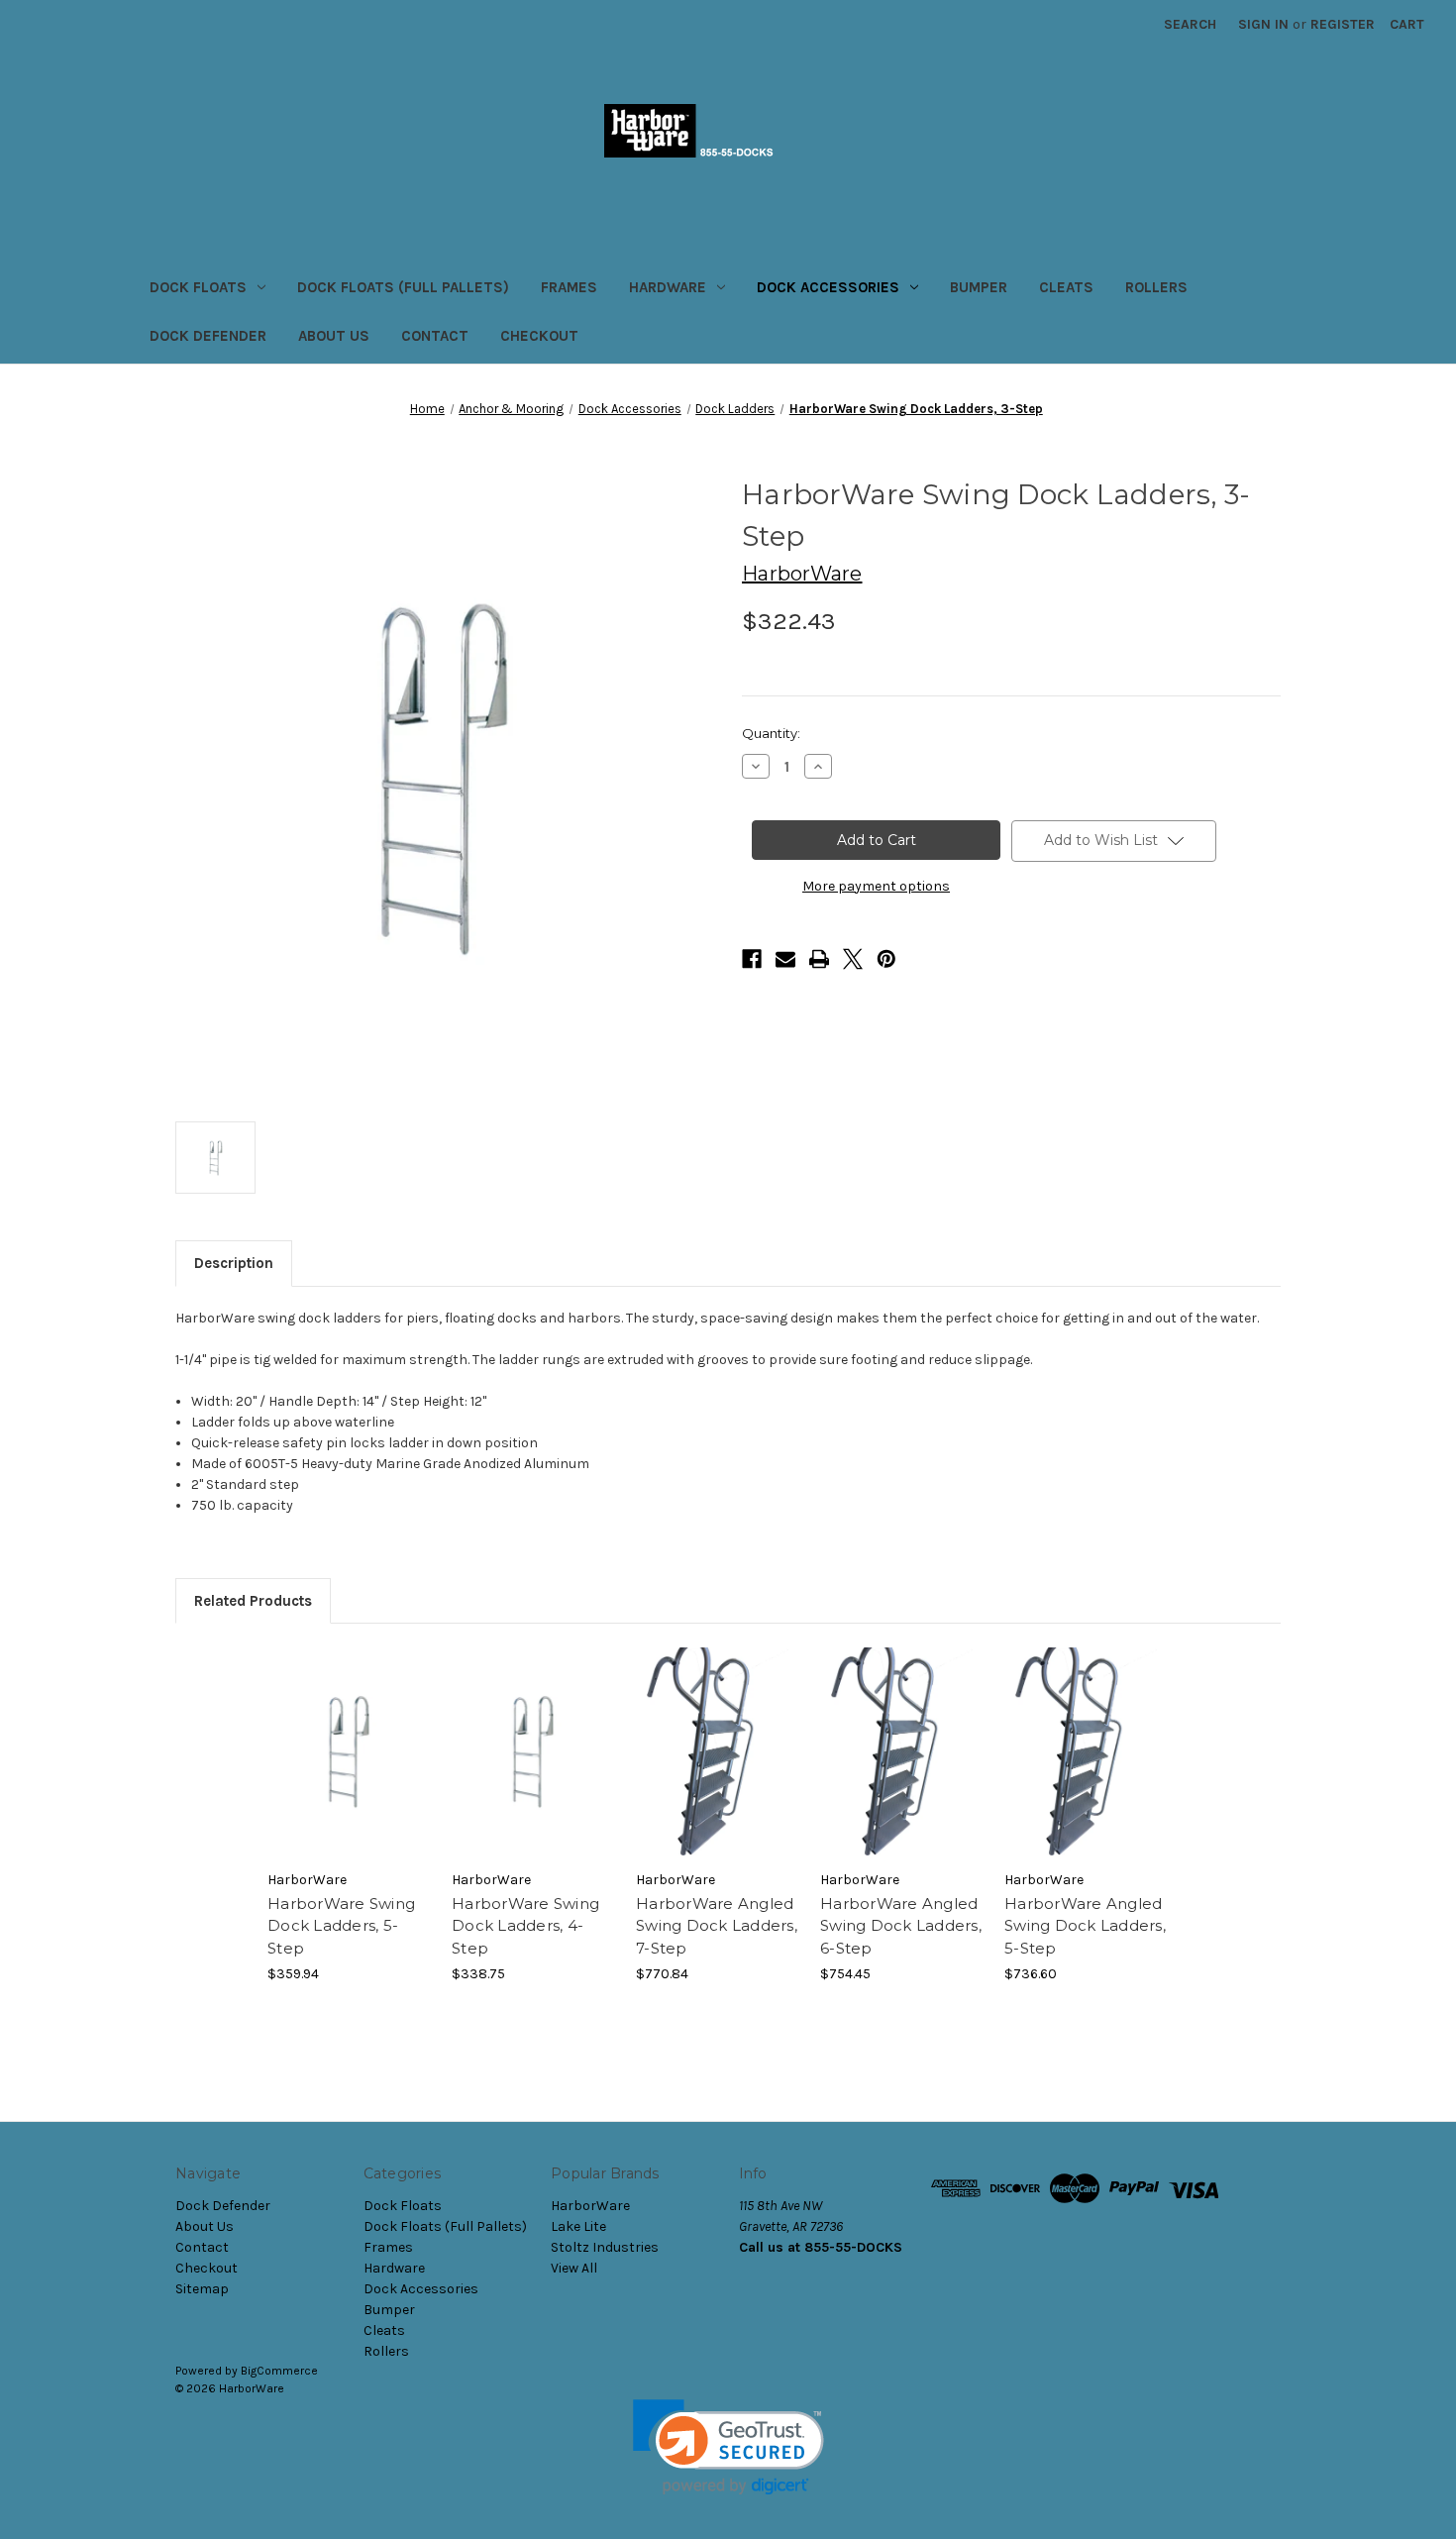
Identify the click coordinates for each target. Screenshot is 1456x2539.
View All (574, 2268)
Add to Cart (349, 1769)
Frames (569, 287)
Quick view (348, 1735)
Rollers (1156, 287)
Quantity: (771, 733)
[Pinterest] (886, 959)
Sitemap (202, 2289)
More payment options (876, 886)
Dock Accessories (828, 287)
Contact (435, 336)
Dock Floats (198, 287)
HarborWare (590, 2206)
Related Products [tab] (253, 1601)
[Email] (785, 959)
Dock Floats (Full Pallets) (403, 287)
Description (234, 1263)
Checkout (539, 336)
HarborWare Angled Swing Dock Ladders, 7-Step (717, 1926)
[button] (728, 2447)
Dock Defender (208, 336)
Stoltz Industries (605, 2247)
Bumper (979, 287)
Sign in (1263, 24)
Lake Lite (578, 2226)
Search (1190, 24)
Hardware (668, 287)
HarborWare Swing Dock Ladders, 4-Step (525, 1926)
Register (1343, 24)
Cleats (1066, 287)
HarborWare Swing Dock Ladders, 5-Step (341, 1926)
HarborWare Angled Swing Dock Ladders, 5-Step (1085, 1926)
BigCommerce (279, 2371)
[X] (853, 959)
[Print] (819, 959)
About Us (334, 336)
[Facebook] (752, 959)
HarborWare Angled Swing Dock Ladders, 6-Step (901, 1926)
